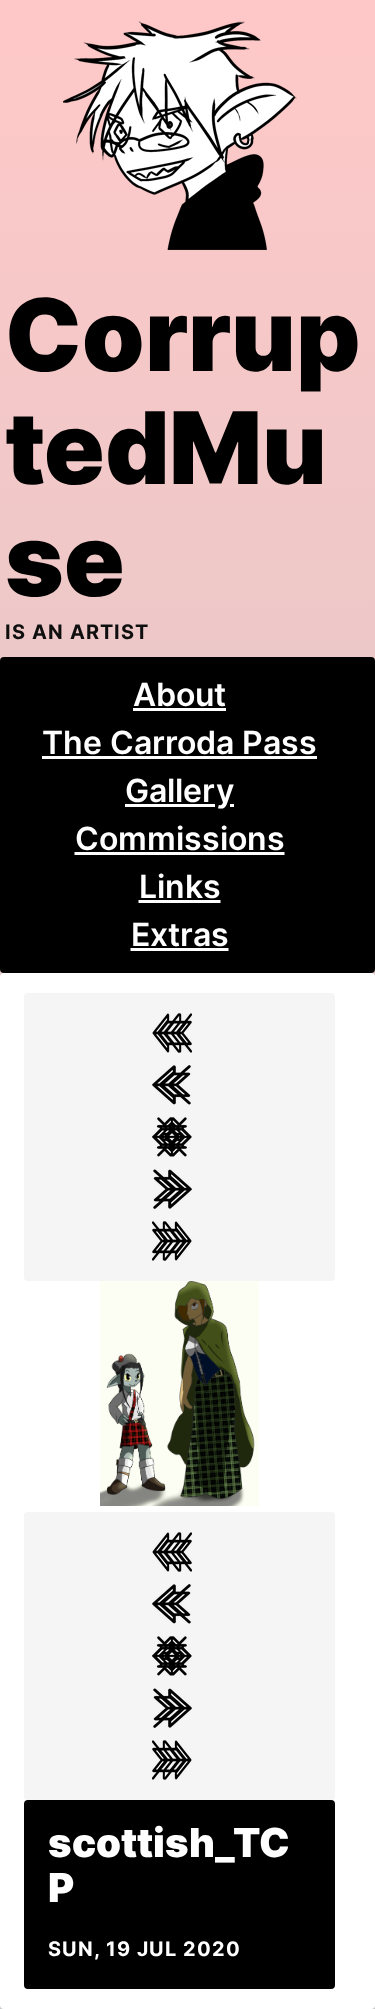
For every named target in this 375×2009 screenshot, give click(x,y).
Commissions (180, 838)
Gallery (179, 790)
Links (180, 886)
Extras (180, 934)
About (179, 694)
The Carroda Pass (179, 742)
